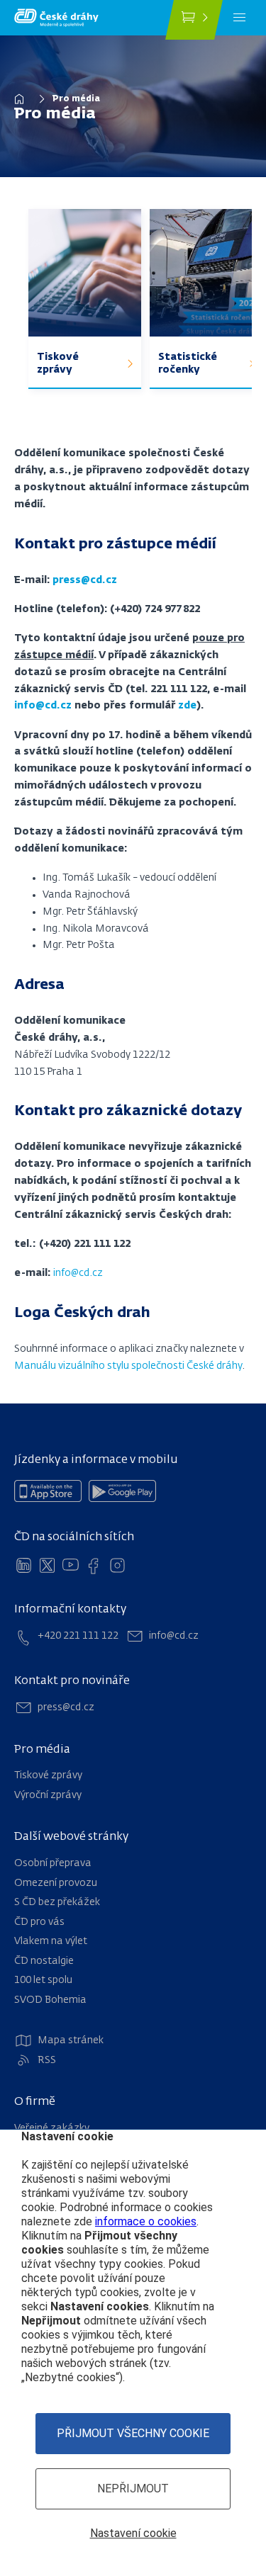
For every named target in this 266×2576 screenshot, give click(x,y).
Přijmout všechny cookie (133, 2433)
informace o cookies (146, 2221)
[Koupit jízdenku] (194, 20)
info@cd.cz (78, 1273)
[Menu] (239, 18)
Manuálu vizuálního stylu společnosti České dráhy (128, 1366)
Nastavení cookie (133, 2533)
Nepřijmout (133, 2489)
